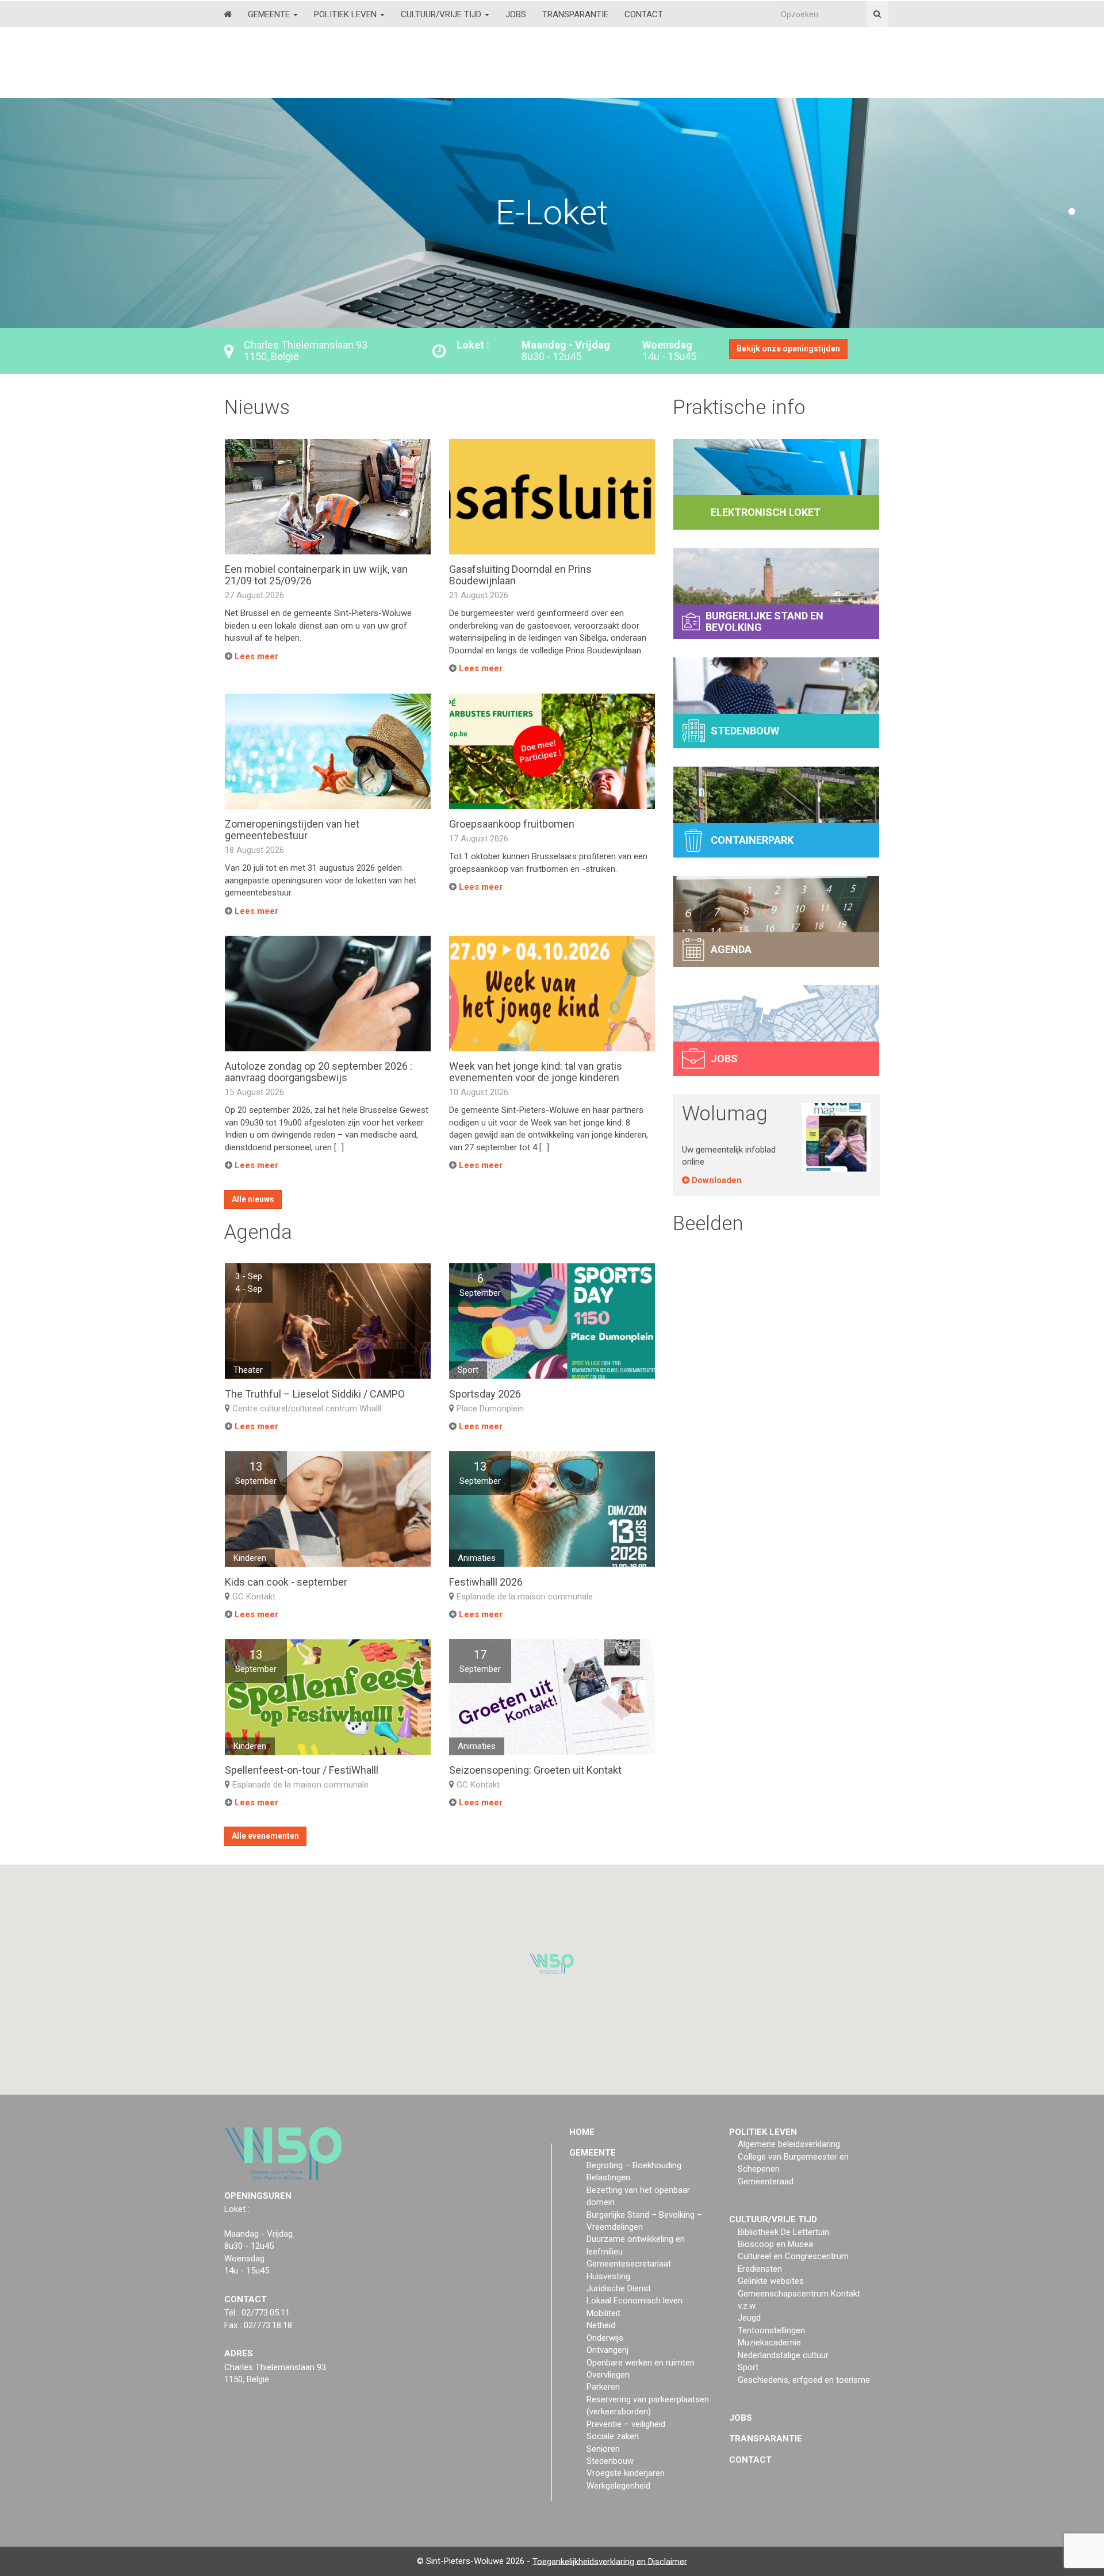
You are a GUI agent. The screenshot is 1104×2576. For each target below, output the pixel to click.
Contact (644, 14)
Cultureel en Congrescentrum (793, 2256)
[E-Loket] (552, 115)
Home (582, 2132)
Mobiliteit (603, 2313)
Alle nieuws (253, 1199)
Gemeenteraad (766, 2181)
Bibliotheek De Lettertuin (783, 2231)
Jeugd (749, 2318)
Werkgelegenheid (618, 2486)
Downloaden (716, 1180)
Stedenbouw (610, 2461)
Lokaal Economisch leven (635, 2301)
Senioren (603, 2448)
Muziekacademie (769, 2342)
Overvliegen (608, 2375)
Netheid (601, 2325)
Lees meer (255, 656)
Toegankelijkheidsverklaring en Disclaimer (610, 2561)
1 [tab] (1072, 212)
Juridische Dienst (619, 2288)
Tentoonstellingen (771, 2330)
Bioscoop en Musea (775, 2244)
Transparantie (575, 14)
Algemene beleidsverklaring (789, 2144)
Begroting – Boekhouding (634, 2165)
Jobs (516, 14)
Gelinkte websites (771, 2281)
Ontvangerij (607, 2350)
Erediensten (760, 2269)
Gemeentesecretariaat (629, 2264)
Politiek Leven (346, 14)
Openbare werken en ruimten (641, 2362)
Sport (748, 2367)
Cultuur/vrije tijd (442, 14)
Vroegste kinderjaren (626, 2473)
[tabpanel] (552, 213)
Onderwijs (605, 2338)
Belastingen (608, 2177)
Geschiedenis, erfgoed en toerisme (804, 2379)
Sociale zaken (613, 2436)
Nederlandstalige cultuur (783, 2355)
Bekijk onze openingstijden (788, 349)
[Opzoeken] (877, 14)
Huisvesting (608, 2276)
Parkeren (603, 2387)
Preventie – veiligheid (626, 2424)
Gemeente (270, 14)
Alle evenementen (265, 1836)
